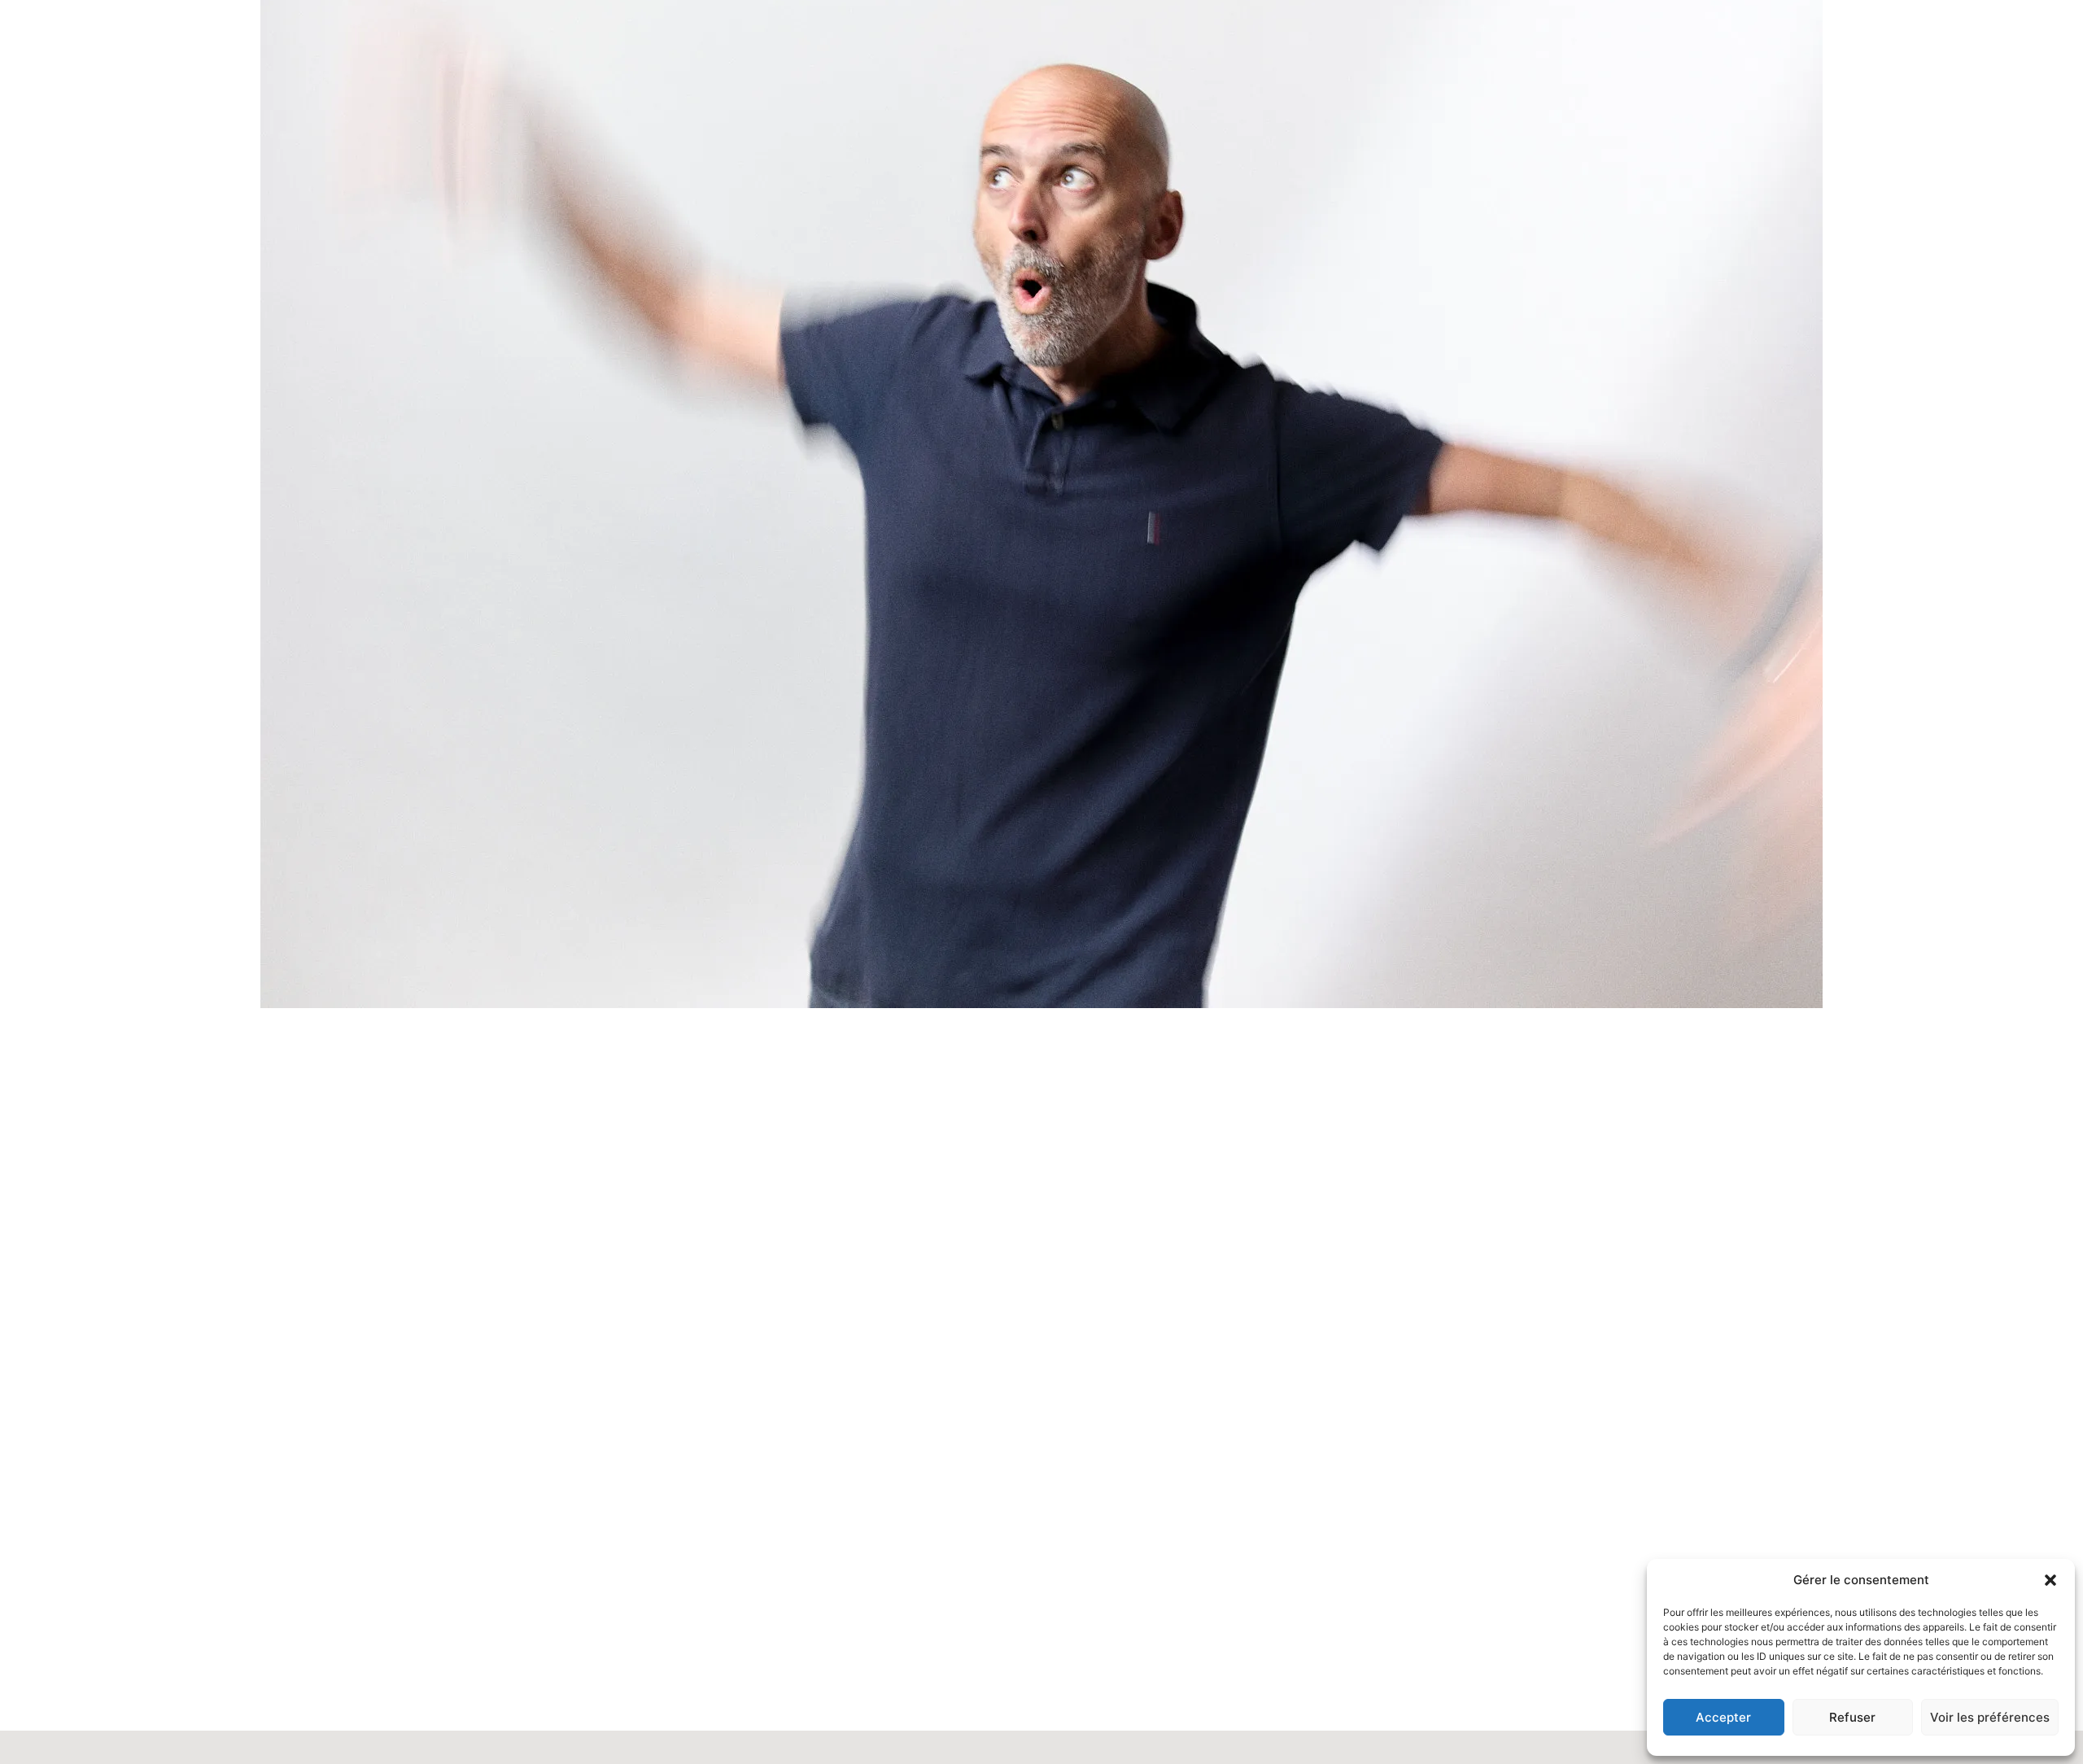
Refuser (1852, 1717)
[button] (2050, 1580)
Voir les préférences (1990, 1717)
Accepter (1723, 1717)
